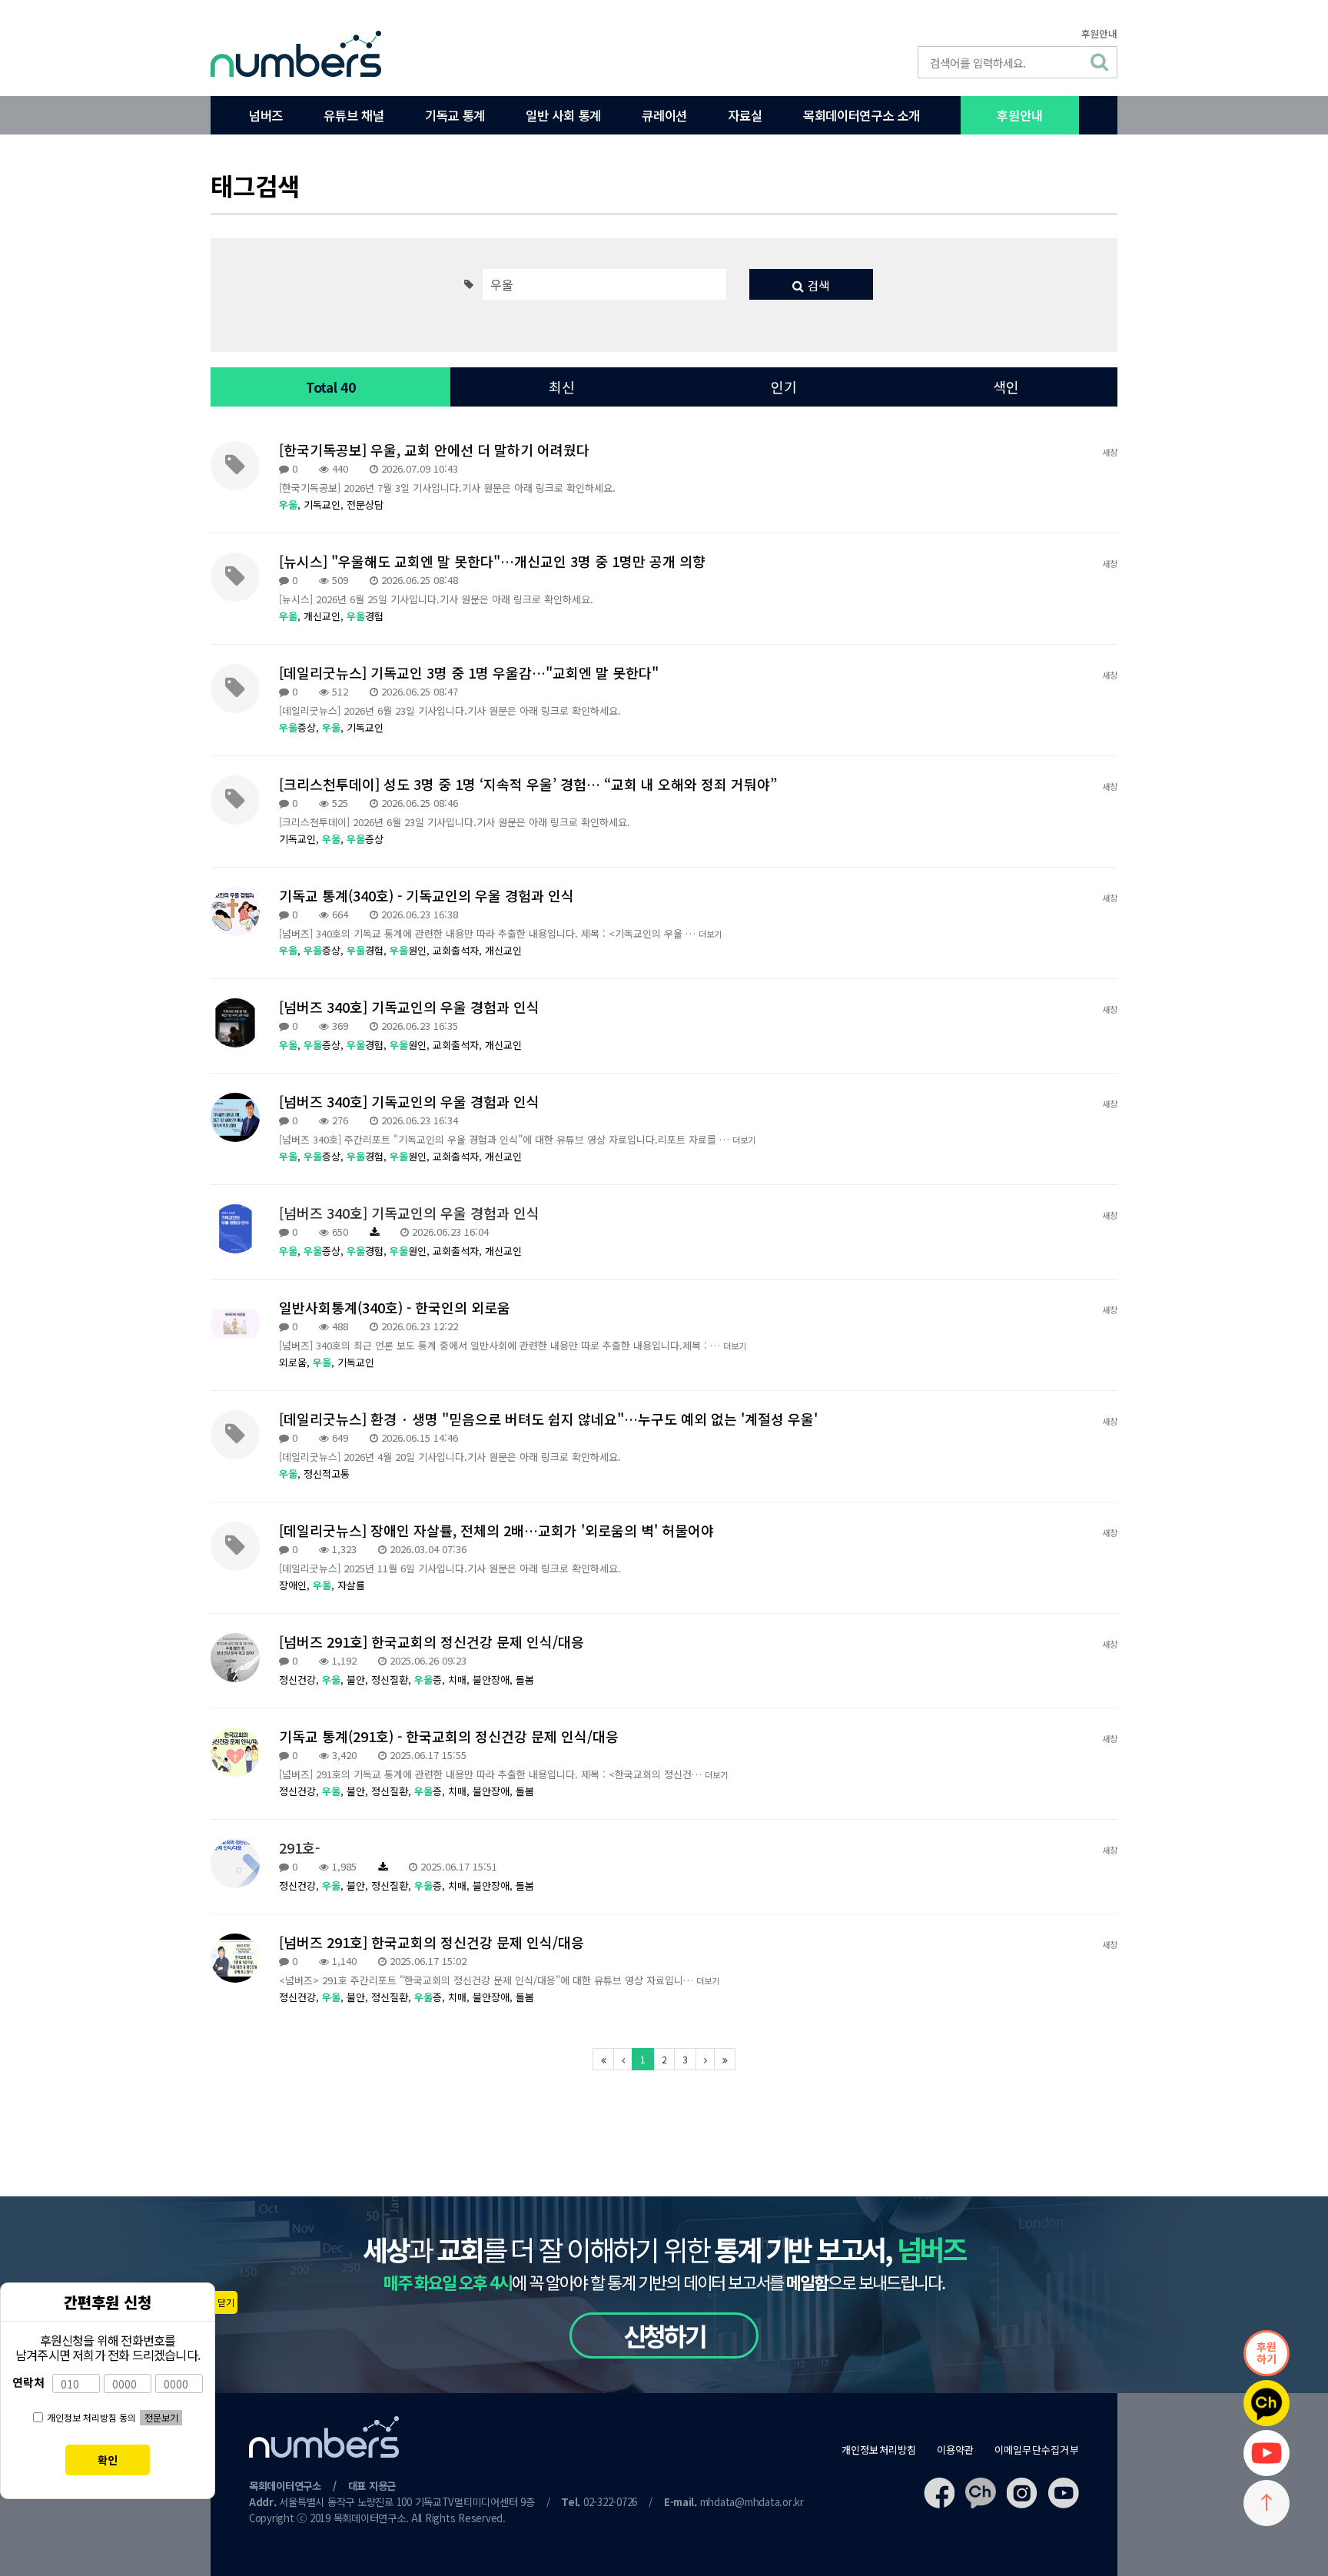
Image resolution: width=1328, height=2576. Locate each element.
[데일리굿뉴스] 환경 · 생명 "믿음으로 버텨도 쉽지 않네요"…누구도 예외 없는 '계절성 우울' (548, 1419)
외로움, (296, 1362)
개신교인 (503, 950)
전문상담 (365, 505)
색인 (1006, 387)
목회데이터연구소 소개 (861, 115)
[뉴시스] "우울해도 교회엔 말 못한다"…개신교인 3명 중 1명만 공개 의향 (492, 561)
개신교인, (325, 616)
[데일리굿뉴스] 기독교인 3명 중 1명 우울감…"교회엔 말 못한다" (469, 672)
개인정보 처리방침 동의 (91, 2417)
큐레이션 (664, 115)
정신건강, (300, 1680)
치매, (460, 1680)
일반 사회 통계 (563, 115)
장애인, (296, 1585)
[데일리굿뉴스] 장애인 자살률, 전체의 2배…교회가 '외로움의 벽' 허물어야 (496, 1530)
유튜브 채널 (354, 115)
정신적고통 (327, 1474)
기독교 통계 (455, 115)
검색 (817, 285)
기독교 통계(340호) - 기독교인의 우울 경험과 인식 (427, 895)
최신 (562, 387)
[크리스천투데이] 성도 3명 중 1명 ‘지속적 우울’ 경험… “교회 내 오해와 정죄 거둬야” (528, 784)
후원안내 (1099, 33)
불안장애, (494, 1680)
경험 (365, 616)
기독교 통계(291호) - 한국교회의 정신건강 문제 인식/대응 (449, 1736)
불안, (359, 1680)
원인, (411, 950)
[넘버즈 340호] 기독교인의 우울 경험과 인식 (409, 1007)
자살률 (351, 1585)
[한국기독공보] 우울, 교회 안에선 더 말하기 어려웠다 (434, 450)
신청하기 (664, 2335)
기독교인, (325, 505)
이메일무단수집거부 (1037, 2450)
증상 (365, 839)
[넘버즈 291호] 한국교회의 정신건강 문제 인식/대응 (432, 1642)
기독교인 (365, 727)
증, (431, 1680)
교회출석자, (459, 950)
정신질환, (393, 1680)
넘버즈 (266, 115)
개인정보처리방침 (879, 2450)
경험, (368, 950)
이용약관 (956, 2450)
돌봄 (525, 1680)
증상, (300, 727)
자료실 (745, 115)
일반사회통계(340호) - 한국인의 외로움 (395, 1307)
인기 (784, 387)
